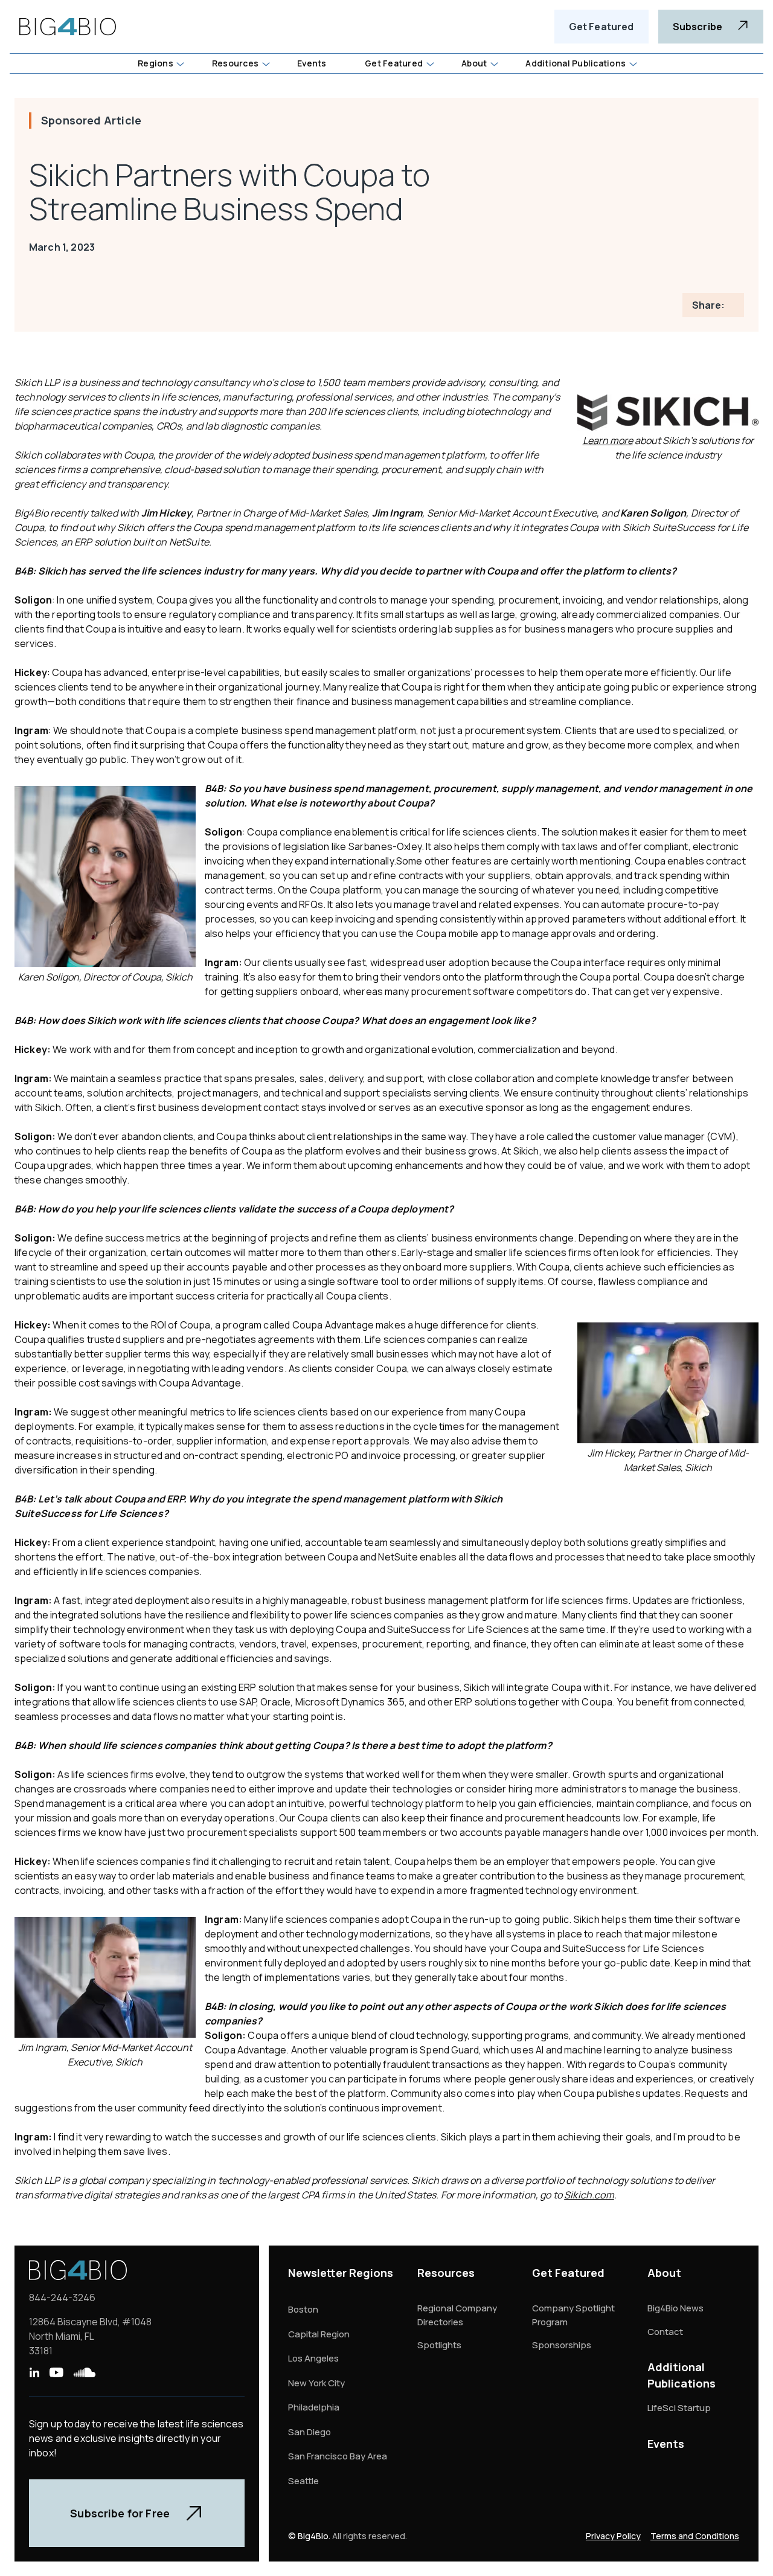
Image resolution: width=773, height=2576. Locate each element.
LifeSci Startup (679, 2408)
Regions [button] (156, 63)
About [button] (474, 63)
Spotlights (439, 2345)
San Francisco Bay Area (338, 2456)
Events (666, 2444)
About (664, 2273)
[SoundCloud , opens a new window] (85, 2372)
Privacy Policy (613, 2536)
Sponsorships (562, 2345)
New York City (316, 2383)
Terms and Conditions (695, 2536)
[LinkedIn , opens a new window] (34, 2372)
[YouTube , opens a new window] (56, 2372)
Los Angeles (313, 2358)
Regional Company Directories (457, 2315)
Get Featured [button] (394, 63)
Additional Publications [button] (576, 63)
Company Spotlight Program (573, 2315)
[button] (160, 63)
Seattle (303, 2481)
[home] (68, 27)
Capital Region (319, 2334)
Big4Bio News (675, 2308)
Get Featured (601, 27)
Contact (665, 2332)
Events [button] (312, 63)
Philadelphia (314, 2407)
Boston (303, 2309)
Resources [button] (235, 63)
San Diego (310, 2432)
